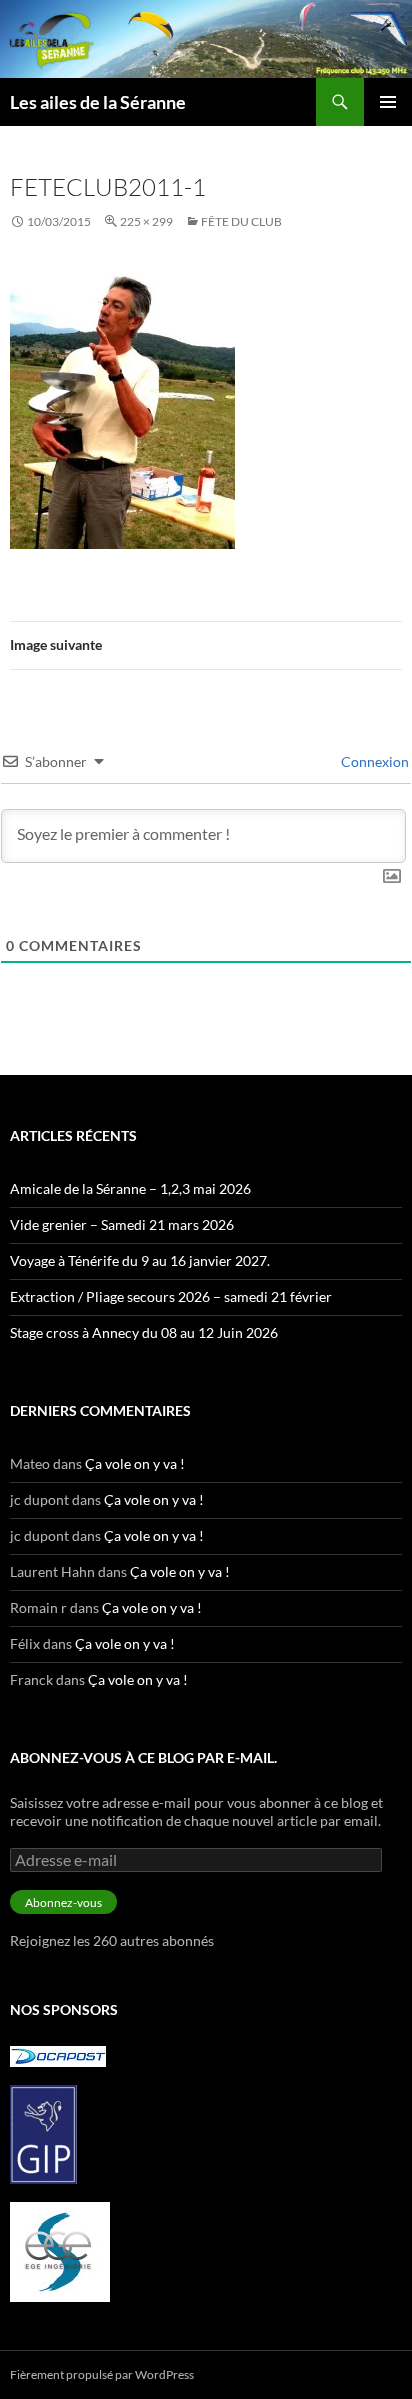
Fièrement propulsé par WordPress (102, 2374)
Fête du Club (241, 221)
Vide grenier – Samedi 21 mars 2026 (122, 1224)
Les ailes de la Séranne (98, 102)
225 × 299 (146, 221)
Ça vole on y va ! (135, 1463)
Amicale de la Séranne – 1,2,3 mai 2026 (130, 1188)
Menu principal (388, 102)
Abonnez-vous (63, 1902)
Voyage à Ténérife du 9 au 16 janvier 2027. (140, 1260)
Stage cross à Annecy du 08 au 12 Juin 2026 (144, 1332)
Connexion (373, 761)
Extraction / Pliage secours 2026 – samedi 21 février (171, 1296)
